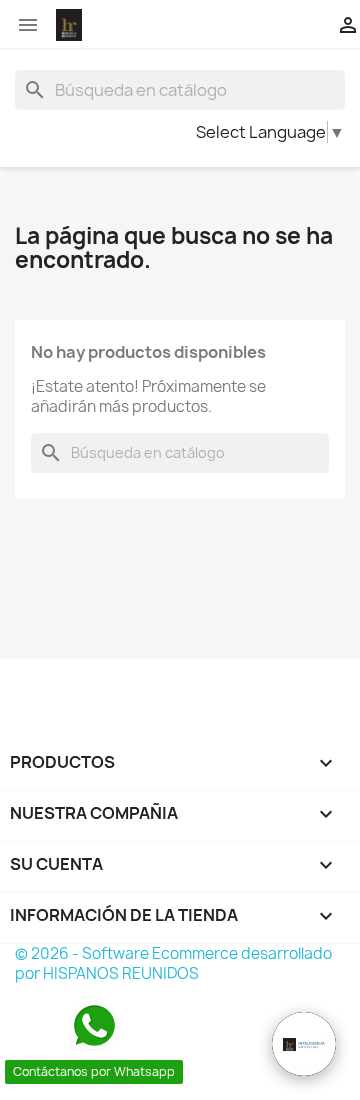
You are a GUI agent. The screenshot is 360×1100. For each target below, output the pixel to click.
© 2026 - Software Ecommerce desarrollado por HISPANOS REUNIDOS (173, 963)
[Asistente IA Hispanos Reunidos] (304, 1044)
